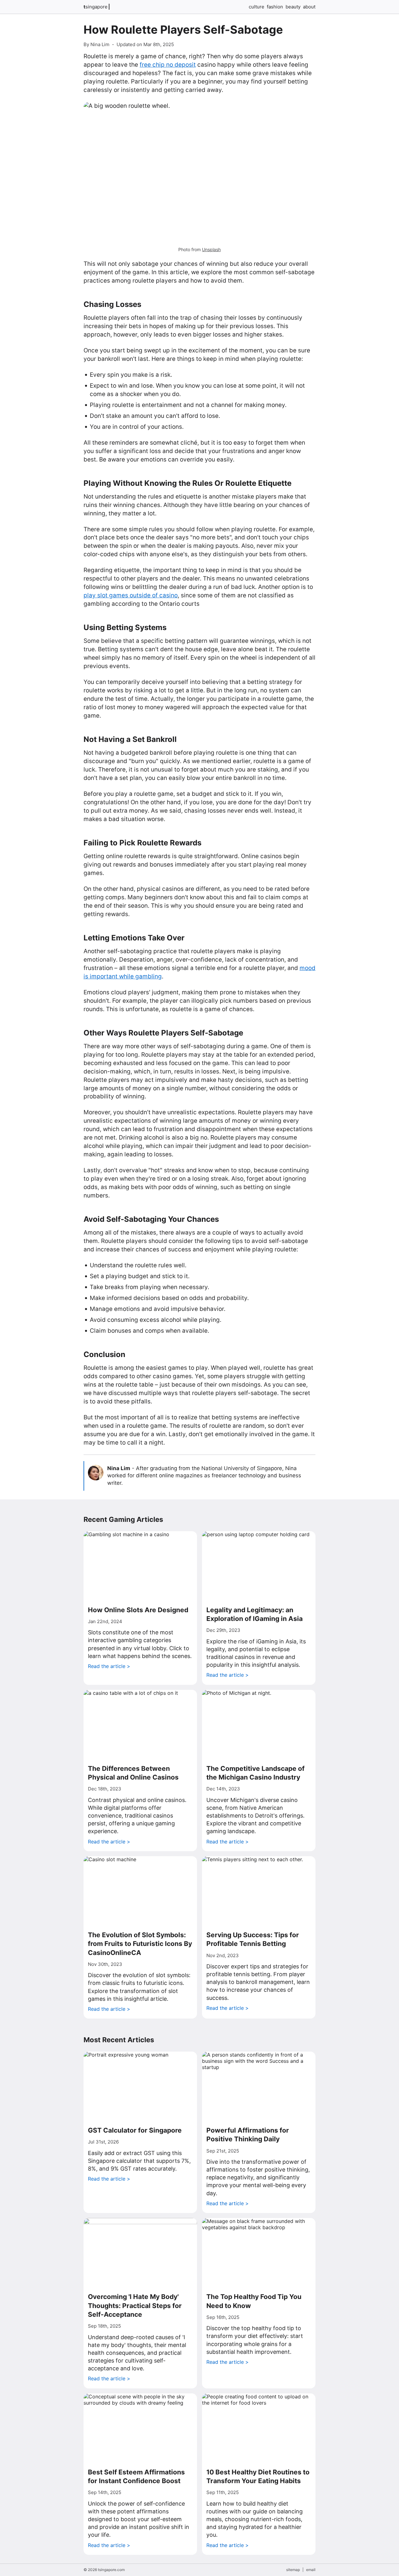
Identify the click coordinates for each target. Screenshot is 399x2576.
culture (257, 7)
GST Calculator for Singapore (135, 2130)
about (309, 7)
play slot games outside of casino (131, 595)
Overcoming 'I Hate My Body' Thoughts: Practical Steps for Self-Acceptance (135, 2306)
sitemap (293, 2570)
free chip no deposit (168, 65)
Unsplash (211, 249)
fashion (275, 7)
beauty (293, 7)
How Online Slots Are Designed (138, 1610)
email (311, 2570)
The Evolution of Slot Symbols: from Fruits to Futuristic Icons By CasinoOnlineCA (140, 1944)
